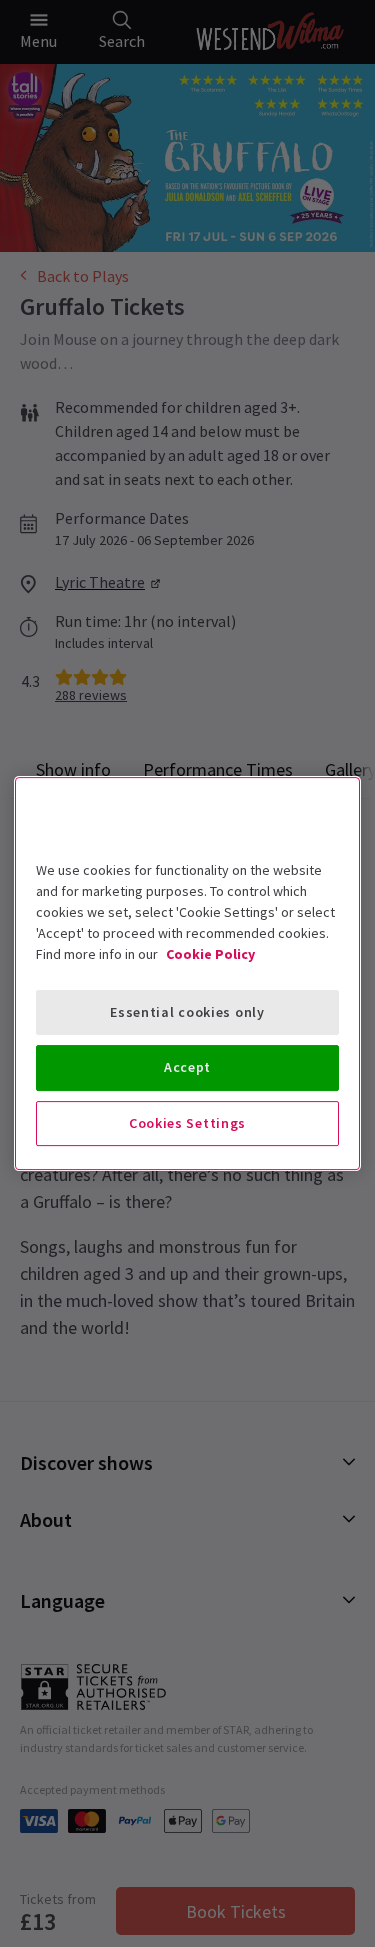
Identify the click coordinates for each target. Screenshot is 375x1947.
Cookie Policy (210, 954)
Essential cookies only (187, 1012)
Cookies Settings (187, 1123)
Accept (187, 1067)
